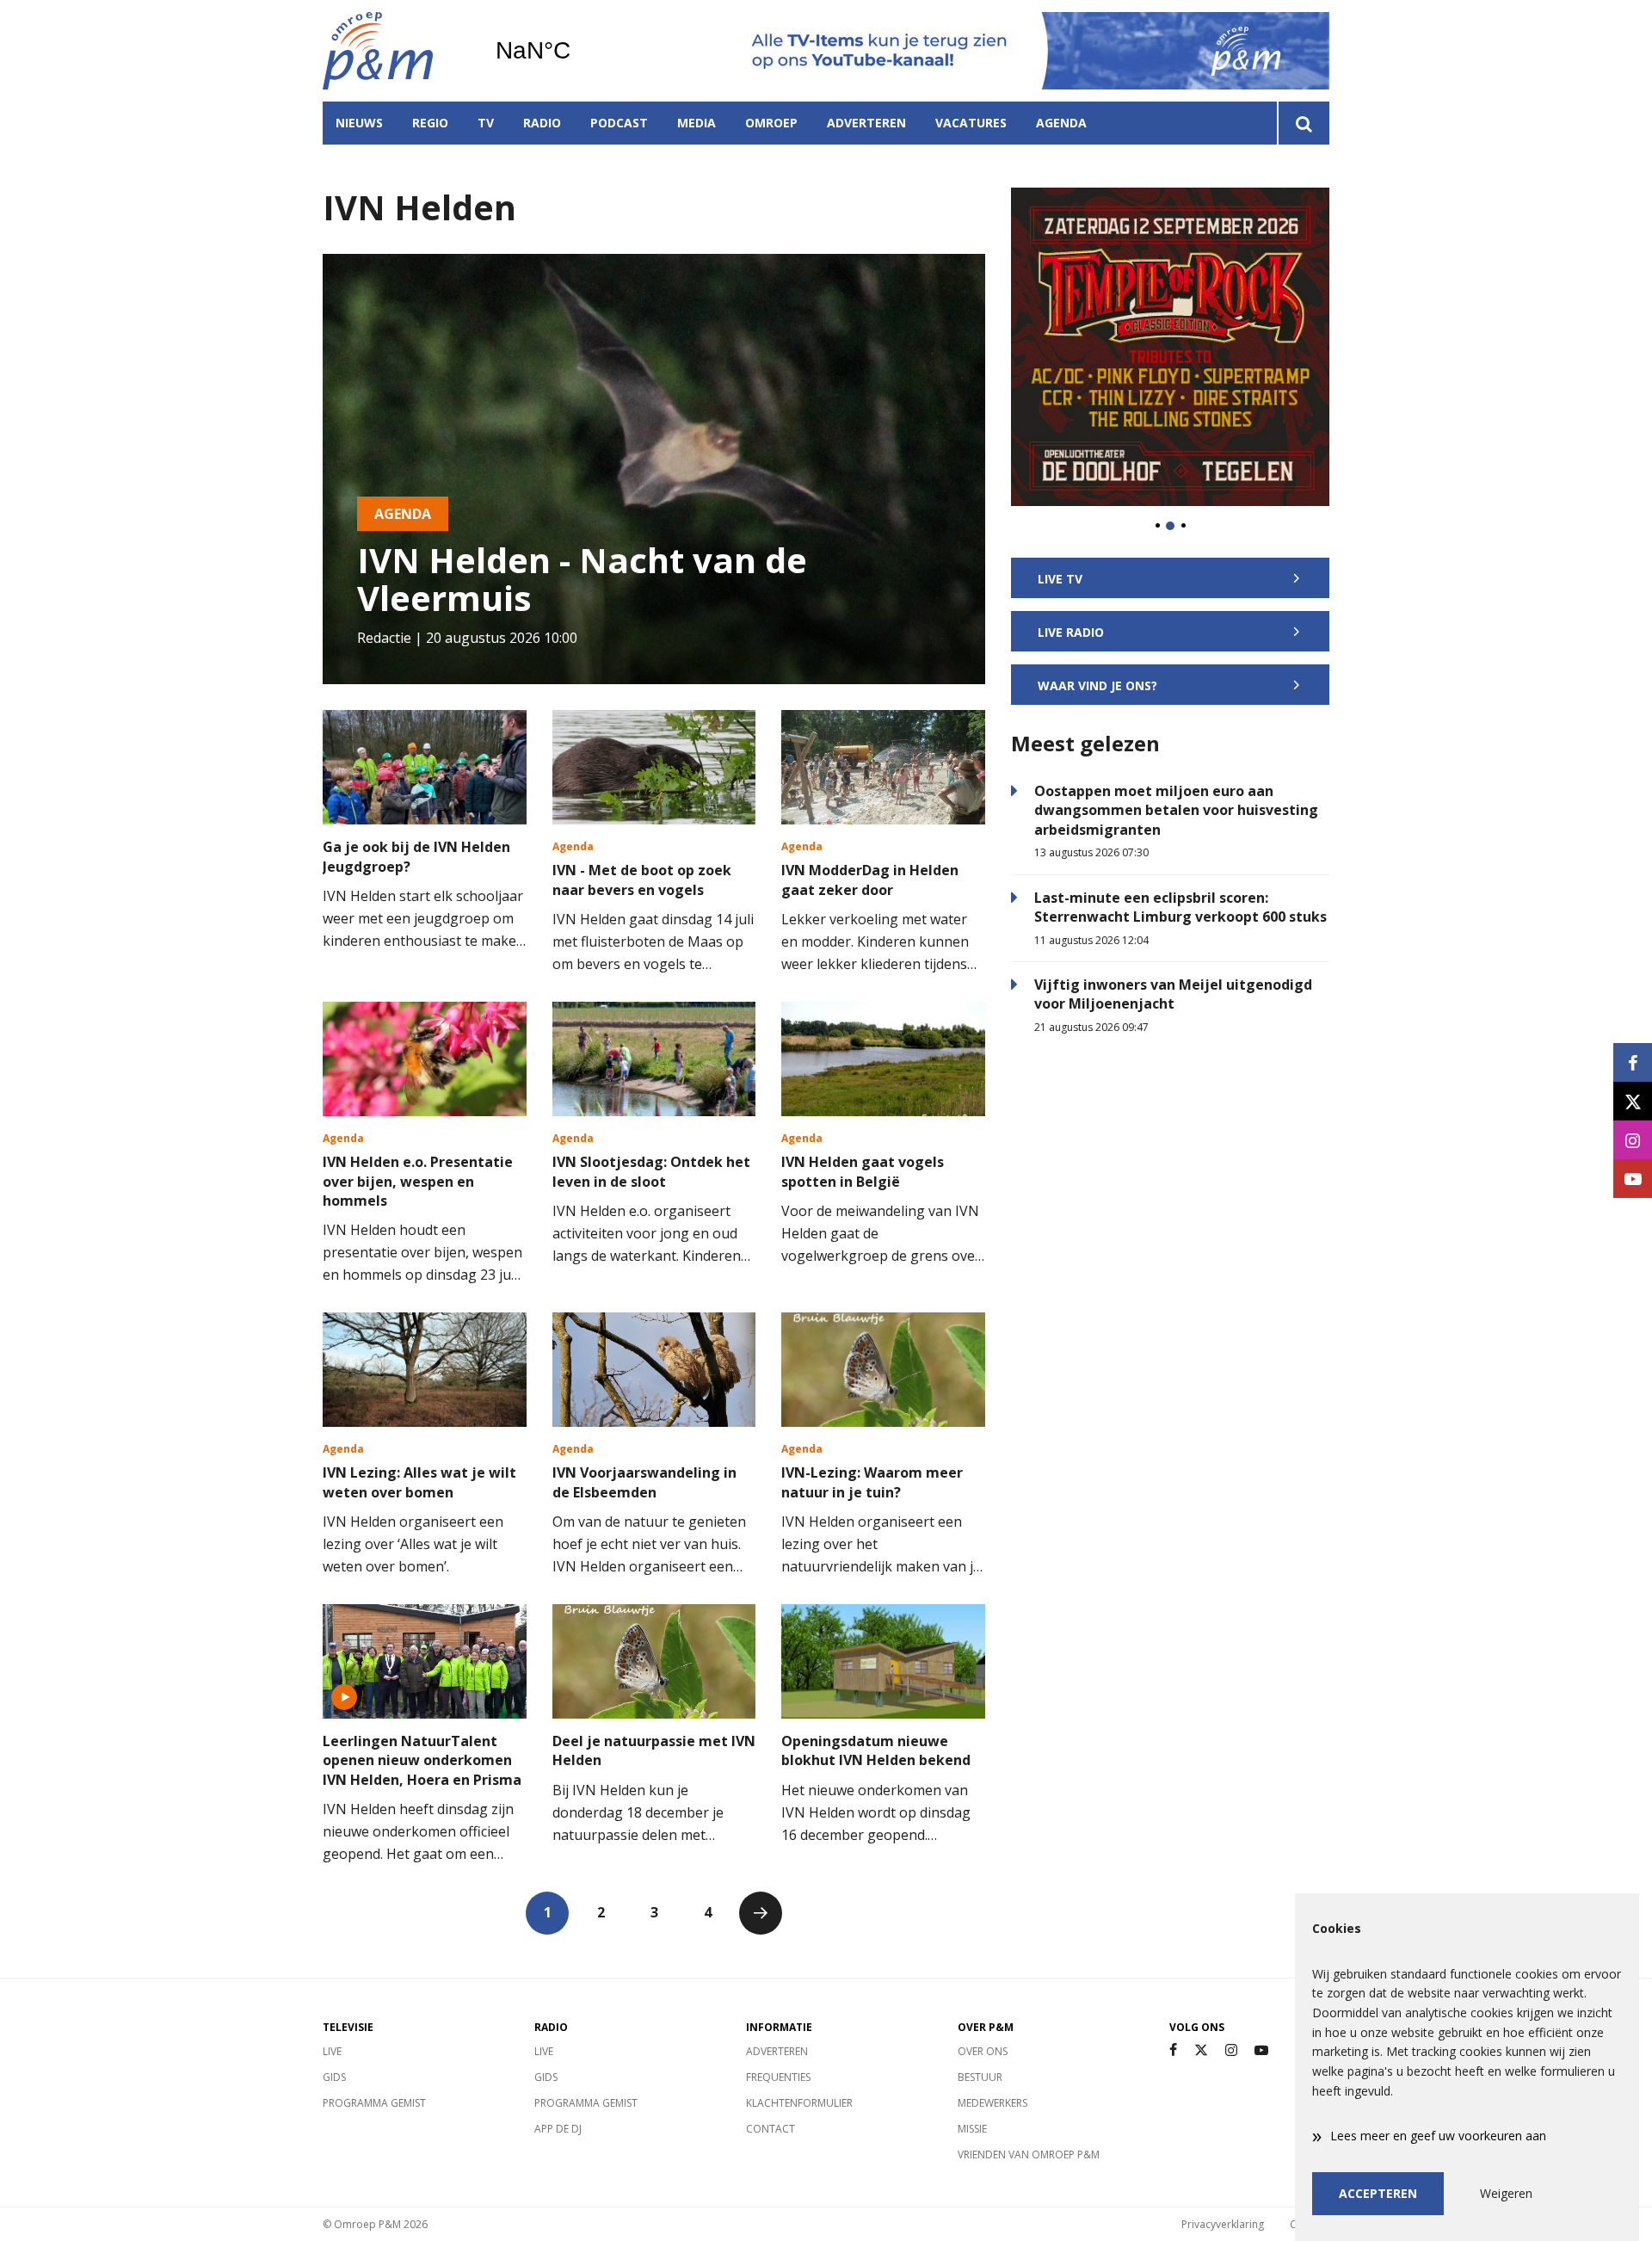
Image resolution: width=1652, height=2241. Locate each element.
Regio (430, 123)
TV (486, 123)
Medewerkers (992, 2103)
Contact (771, 2129)
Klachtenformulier (799, 2103)
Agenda (1061, 123)
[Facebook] (1173, 2050)
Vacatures (971, 123)
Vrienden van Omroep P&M (1029, 2155)
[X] (1201, 2050)
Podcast (619, 123)
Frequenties (778, 2077)
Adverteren (866, 123)
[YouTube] (1261, 2050)
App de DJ (558, 2129)
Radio (542, 123)
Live (332, 2051)
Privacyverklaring (1223, 2224)
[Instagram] (1231, 2050)
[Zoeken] (1303, 123)
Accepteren (1378, 2193)
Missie (972, 2129)
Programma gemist (374, 2103)
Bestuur (980, 2077)
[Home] (396, 51)
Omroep (771, 123)
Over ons (983, 2051)
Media (697, 123)
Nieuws (359, 123)
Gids (334, 2077)
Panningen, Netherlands (577, 51)
